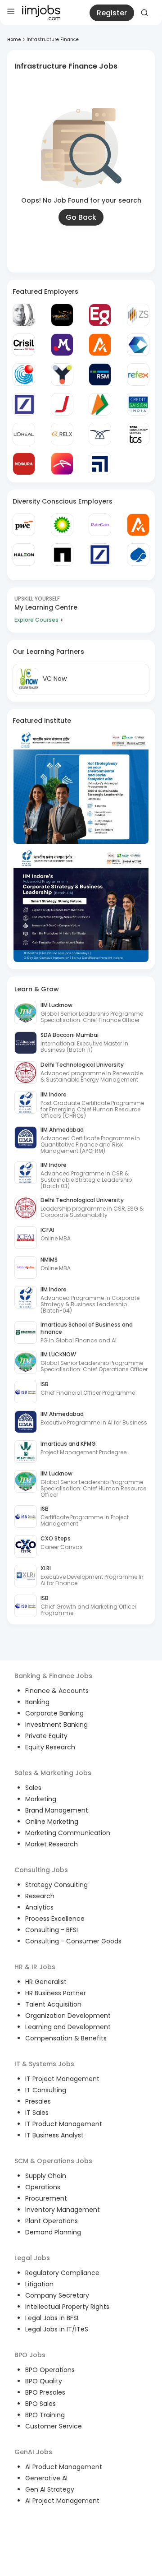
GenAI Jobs (33, 2452)
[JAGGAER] (62, 404)
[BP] (62, 525)
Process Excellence (55, 1919)
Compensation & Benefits (66, 2038)
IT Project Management (62, 2079)
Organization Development (68, 2016)
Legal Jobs (32, 2258)
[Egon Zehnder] (100, 315)
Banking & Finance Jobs (53, 1676)
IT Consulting (46, 2090)
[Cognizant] (138, 345)
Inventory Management (63, 2210)
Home (14, 39)
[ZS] (138, 315)
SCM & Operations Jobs (53, 2161)
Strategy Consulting (56, 1885)
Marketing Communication (68, 1833)
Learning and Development (68, 2027)
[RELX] (62, 434)
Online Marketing (52, 1822)
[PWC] (24, 525)
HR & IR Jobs (35, 1967)
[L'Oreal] (24, 434)
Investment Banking (56, 1725)
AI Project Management (62, 2501)
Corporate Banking (54, 1713)
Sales (33, 1788)
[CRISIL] (24, 345)
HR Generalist (46, 1982)
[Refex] (138, 375)
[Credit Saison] (138, 404)
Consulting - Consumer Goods (73, 1941)
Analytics (39, 1907)
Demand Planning (53, 2232)
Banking (37, 1702)
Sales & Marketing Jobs (53, 1773)
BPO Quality (44, 2381)
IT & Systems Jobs (44, 2064)
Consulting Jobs (41, 1870)
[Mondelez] (62, 345)
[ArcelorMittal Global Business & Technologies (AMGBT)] (62, 464)
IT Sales (37, 2113)
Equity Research (50, 1747)
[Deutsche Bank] (24, 404)
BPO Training (45, 2415)
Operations (43, 2187)
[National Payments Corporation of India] (100, 404)
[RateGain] (100, 525)
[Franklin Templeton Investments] (24, 315)
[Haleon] (24, 555)
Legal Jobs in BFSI (52, 2318)
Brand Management (57, 1810)
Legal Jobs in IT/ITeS (57, 2329)
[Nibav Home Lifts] (100, 434)
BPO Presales (45, 2392)
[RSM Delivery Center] (100, 375)
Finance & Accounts (57, 1691)
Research (40, 1896)
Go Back (81, 217)
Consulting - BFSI (52, 1930)
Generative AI (46, 2478)
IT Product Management (64, 2124)
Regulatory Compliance (62, 2273)
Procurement (46, 2198)
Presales (38, 2101)
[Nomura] (24, 464)
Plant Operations (52, 2221)
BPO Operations (50, 2370)
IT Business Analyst (54, 2135)
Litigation (39, 2284)
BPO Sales (40, 2404)
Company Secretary (57, 2295)
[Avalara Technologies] (100, 345)
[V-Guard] (62, 315)
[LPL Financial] (100, 464)
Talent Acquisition (53, 2004)
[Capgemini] (138, 555)
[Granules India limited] (24, 375)
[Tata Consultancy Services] (138, 434)
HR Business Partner (56, 1993)
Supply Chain (46, 2176)
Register (112, 13)
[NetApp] (62, 555)
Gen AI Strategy (50, 2489)
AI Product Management (64, 2467)
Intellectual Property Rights (67, 2307)
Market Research (52, 1844)
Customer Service (54, 2426)
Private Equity (46, 1736)
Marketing (41, 1799)
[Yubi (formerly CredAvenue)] (62, 375)
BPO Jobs (30, 2355)
